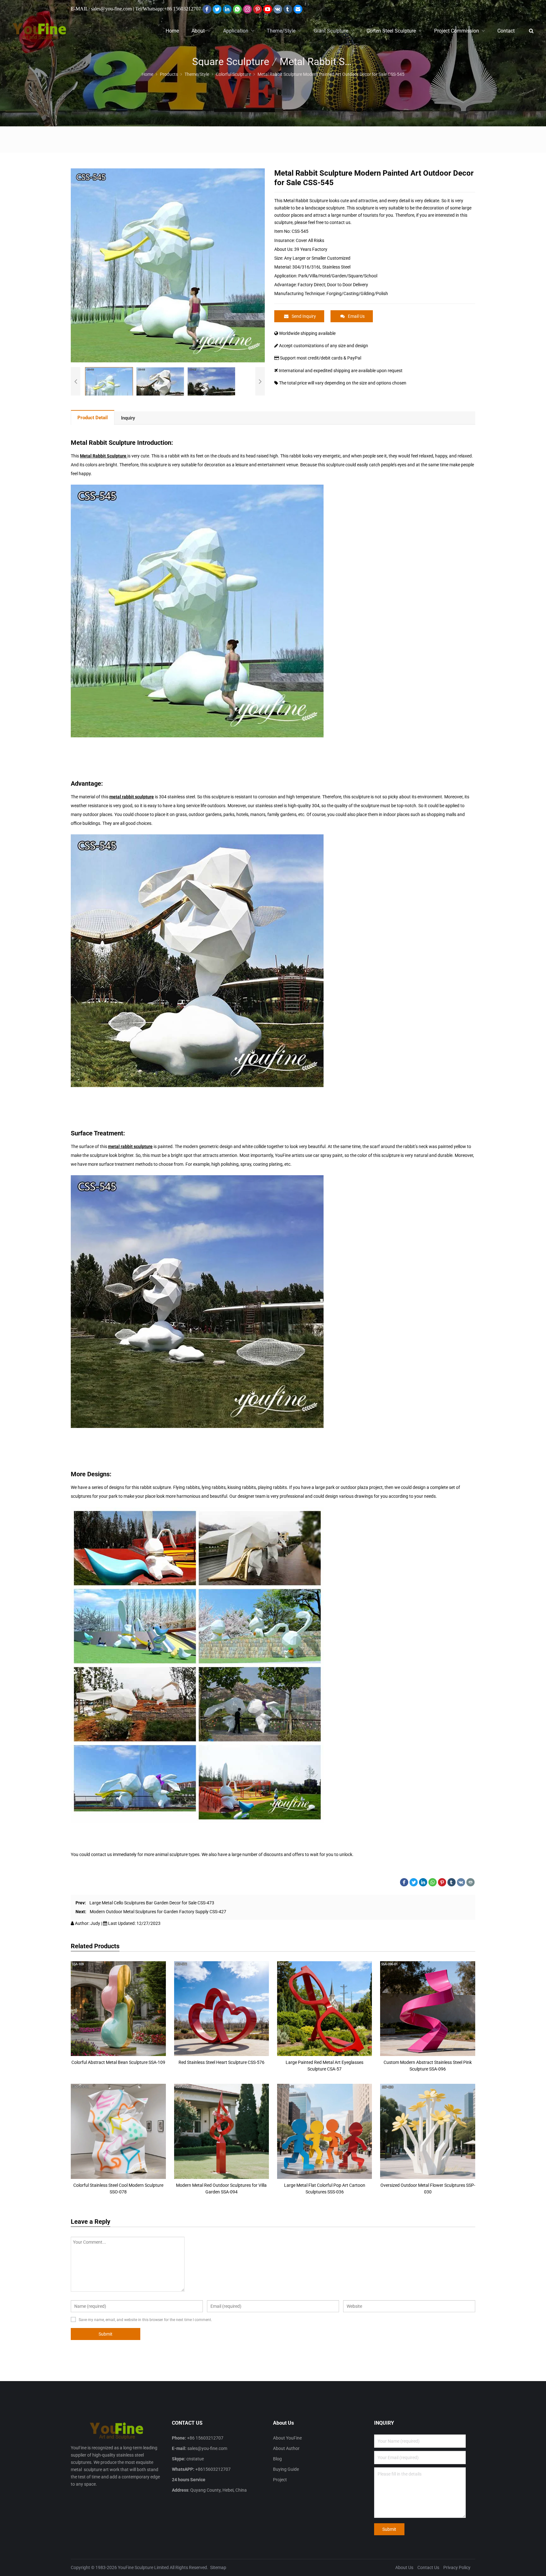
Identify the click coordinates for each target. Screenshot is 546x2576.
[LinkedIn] (227, 9)
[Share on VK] (461, 1882)
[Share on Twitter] (414, 1882)
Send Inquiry (304, 316)
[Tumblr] (288, 9)
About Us (404, 2567)
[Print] (470, 1882)
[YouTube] (268, 9)
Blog (277, 2459)
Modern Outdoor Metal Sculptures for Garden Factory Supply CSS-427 (158, 1912)
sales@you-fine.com (207, 2448)
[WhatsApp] (237, 9)
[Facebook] (207, 9)
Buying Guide (286, 2469)
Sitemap (218, 2567)
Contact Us (428, 2567)
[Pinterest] (258, 9)
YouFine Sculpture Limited (143, 2567)
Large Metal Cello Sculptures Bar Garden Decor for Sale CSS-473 (152, 1903)
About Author (286, 2448)
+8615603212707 (213, 2469)
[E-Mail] (298, 9)
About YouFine (287, 2438)
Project (280, 2480)
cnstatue (195, 2459)
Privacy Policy (457, 2567)
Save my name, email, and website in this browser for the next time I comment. (145, 2320)
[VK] (278, 9)
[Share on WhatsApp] (433, 1882)
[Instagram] (247, 9)
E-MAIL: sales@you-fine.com (101, 9)
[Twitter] (217, 9)
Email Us (356, 316)
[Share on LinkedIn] (423, 1882)
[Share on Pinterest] (442, 1882)
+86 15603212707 (182, 9)
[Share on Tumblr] (452, 1882)
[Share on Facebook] (404, 1882)
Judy (96, 1923)
